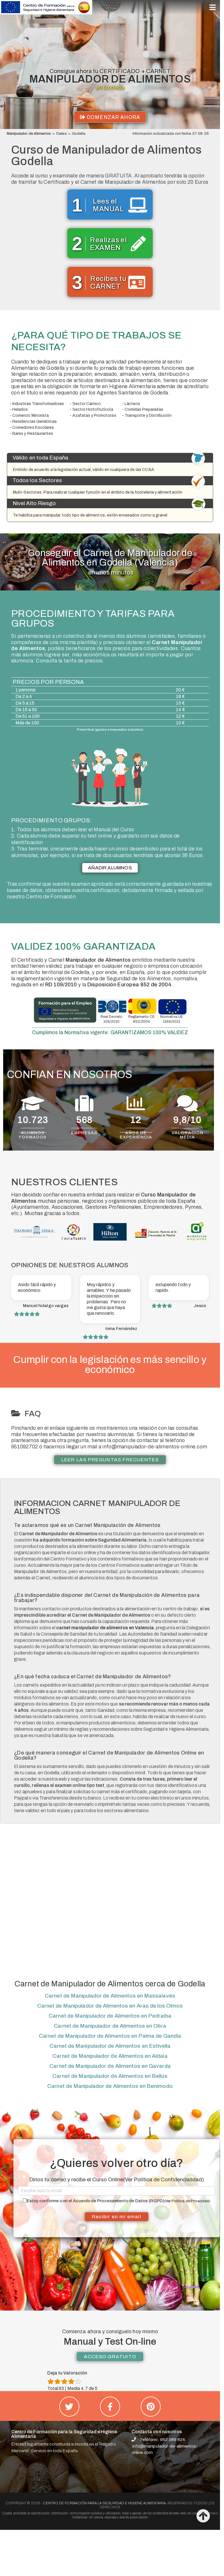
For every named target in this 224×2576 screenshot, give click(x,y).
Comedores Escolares (33, 428)
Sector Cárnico (87, 404)
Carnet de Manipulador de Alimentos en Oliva (110, 2026)
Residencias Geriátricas (35, 421)
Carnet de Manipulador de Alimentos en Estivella (110, 2046)
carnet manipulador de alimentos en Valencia (105, 1628)
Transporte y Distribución (148, 415)
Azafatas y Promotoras (94, 415)
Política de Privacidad (190, 2201)
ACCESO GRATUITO (110, 2357)
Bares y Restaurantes (33, 434)
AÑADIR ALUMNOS (110, 868)
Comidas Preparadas (144, 409)
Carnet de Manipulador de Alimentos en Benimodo (110, 2086)
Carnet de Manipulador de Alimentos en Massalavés (110, 1996)
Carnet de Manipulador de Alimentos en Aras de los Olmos (110, 2006)
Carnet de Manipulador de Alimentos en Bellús (110, 2076)
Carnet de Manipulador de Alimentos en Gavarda (110, 2066)
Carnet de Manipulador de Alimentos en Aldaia (110, 2056)
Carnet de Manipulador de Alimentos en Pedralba (110, 2016)
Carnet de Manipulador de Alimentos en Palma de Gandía (110, 2036)
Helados (20, 409)
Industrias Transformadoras (38, 404)
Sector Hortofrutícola (93, 409)
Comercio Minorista (31, 415)
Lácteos (132, 404)
